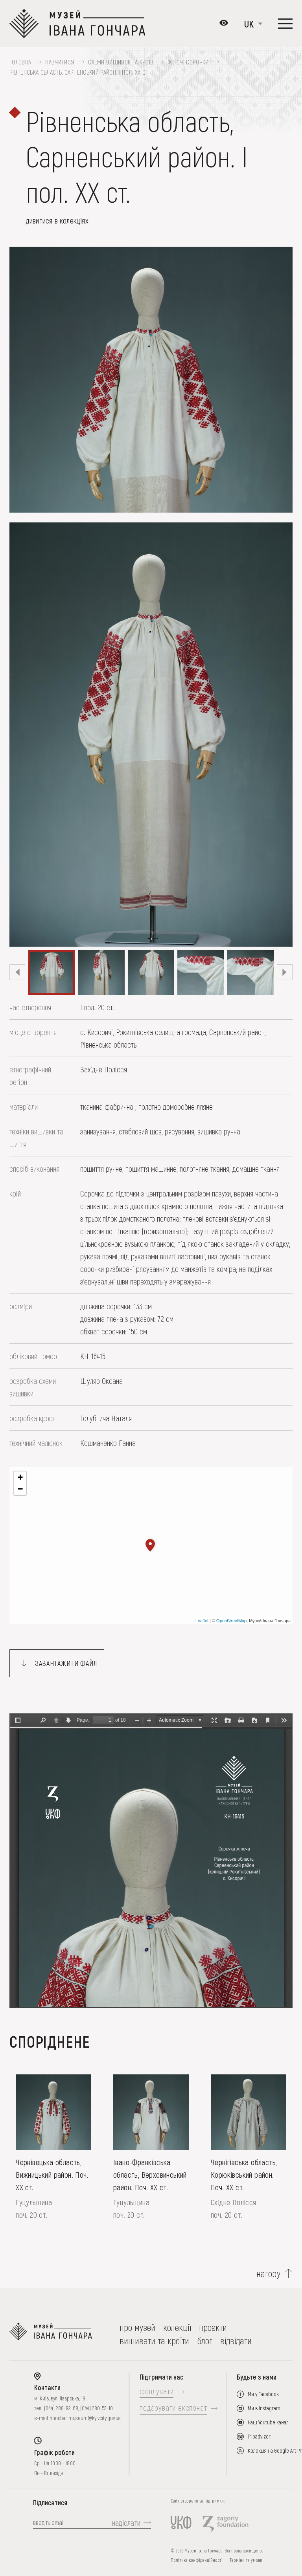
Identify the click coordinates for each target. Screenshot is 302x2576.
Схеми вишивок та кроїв (121, 62)
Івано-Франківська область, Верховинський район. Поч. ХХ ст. (150, 2175)
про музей (137, 2327)
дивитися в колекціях (57, 220)
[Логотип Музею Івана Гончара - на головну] (77, 24)
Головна (20, 62)
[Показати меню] (285, 24)
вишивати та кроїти (154, 2341)
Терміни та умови (246, 2560)
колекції (177, 2327)
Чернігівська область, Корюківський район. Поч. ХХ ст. (244, 2175)
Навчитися (60, 62)
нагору (269, 2274)
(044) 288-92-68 (61, 2408)
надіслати (126, 2523)
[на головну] (51, 2334)
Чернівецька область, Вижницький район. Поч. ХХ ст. (52, 2175)
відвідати (236, 2341)
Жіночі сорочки (188, 62)
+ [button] (20, 1477)
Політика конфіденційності (197, 2560)
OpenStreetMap (231, 1620)
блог (205, 2341)
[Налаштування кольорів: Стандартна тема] (224, 24)
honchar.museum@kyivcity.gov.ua (85, 2418)
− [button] (20, 1489)
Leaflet (202, 1620)
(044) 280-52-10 (97, 2408)
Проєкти (213, 2327)
